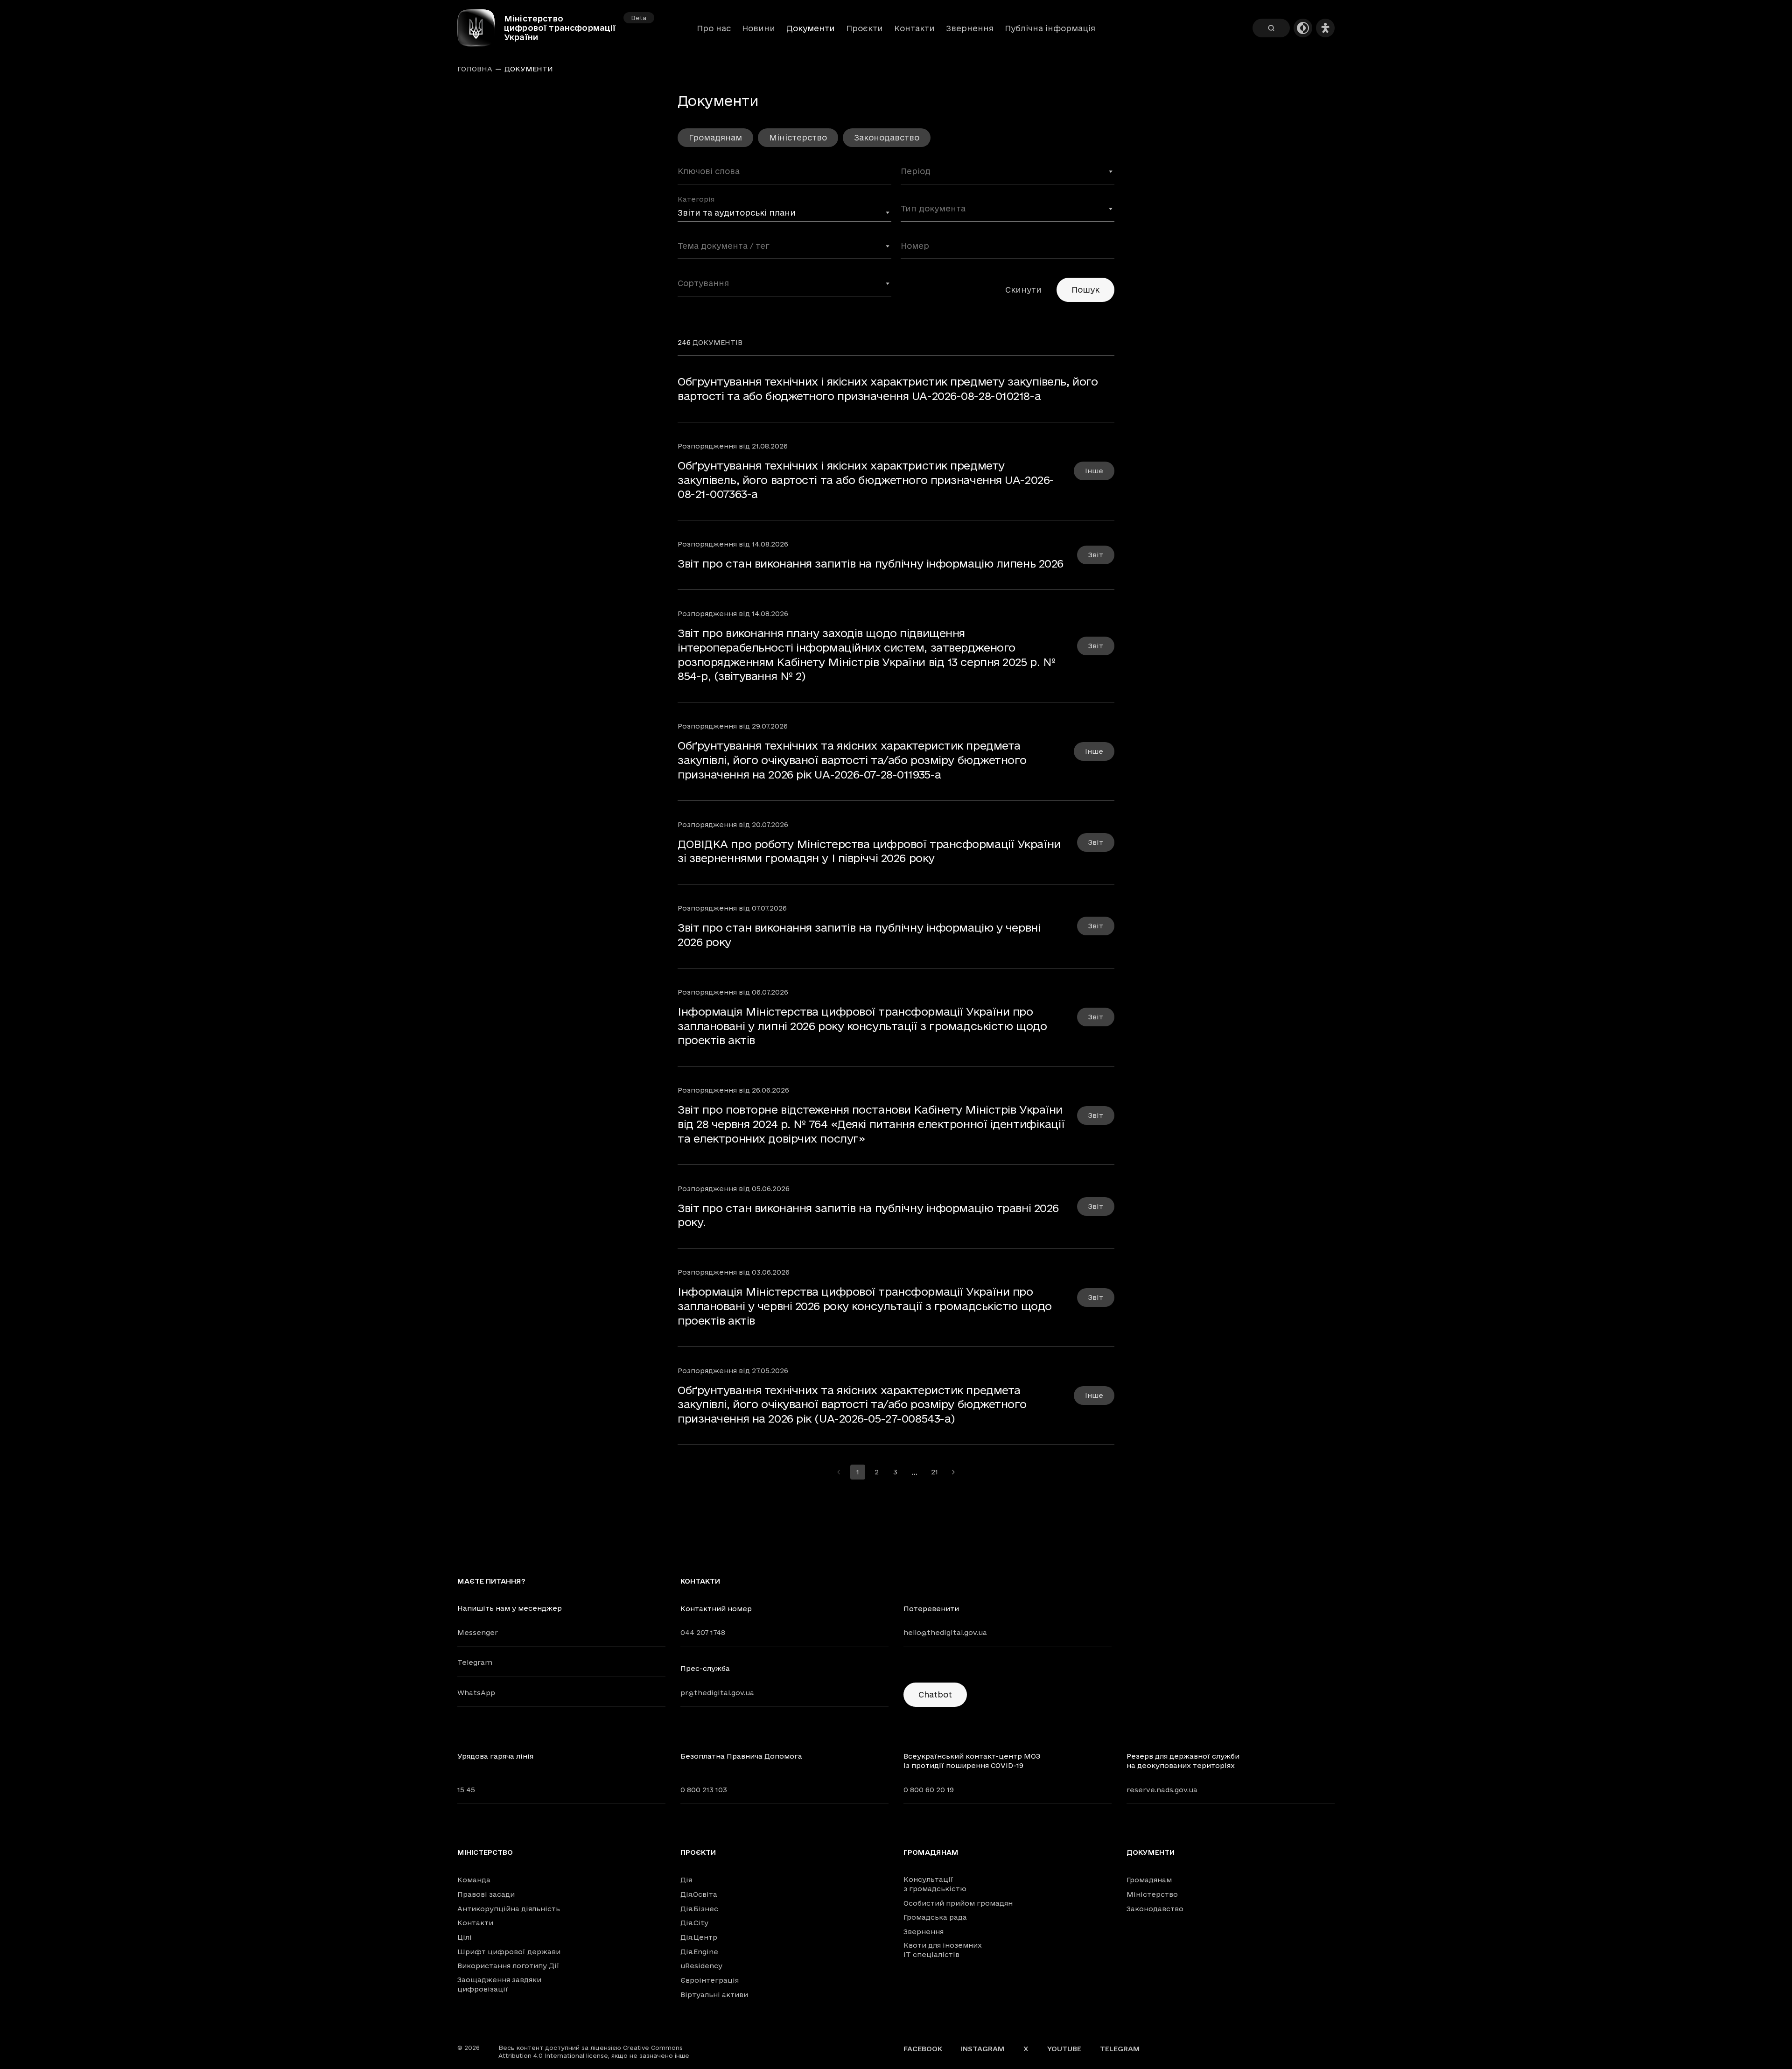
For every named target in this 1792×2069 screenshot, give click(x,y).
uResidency (701, 1966)
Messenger (478, 1632)
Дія (686, 1880)
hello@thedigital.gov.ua (945, 1632)
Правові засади (486, 1894)
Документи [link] (529, 69)
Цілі (465, 1937)
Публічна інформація (1050, 28)
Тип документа (929, 203)
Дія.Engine (699, 1952)
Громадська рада (935, 1917)
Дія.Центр (699, 1937)
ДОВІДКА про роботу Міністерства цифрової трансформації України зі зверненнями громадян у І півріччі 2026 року (869, 851)
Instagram (983, 2049)
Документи (1151, 1852)
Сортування (700, 278)
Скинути (1023, 290)
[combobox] (1008, 175)
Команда (474, 1880)
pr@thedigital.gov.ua (717, 1693)
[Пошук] (1271, 28)
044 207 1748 (703, 1632)
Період (914, 166)
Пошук (1085, 290)
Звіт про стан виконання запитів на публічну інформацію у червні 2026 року (859, 935)
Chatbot (935, 1694)
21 (934, 1472)
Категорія (696, 199)
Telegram (475, 1662)
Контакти (914, 28)
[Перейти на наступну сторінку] (953, 1472)
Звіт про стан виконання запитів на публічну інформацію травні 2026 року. (868, 1215)
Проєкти (864, 28)
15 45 (466, 1790)
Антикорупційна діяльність (509, 1909)
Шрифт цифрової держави (509, 1952)
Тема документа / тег (718, 240)
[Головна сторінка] (481, 28)
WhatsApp (476, 1693)
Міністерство (798, 137)
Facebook (923, 2049)
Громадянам (715, 137)
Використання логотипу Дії (508, 1966)
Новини (759, 28)
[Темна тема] (1303, 28)
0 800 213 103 (704, 1790)
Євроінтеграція (710, 1980)
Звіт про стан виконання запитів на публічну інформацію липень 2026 (871, 563)
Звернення (970, 28)
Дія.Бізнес (699, 1909)
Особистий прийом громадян (958, 1903)
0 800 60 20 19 (929, 1790)
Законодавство (887, 137)
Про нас (714, 28)
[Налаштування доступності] (1325, 28)
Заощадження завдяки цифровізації (499, 1984)
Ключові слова (705, 166)
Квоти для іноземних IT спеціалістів (943, 1950)
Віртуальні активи (714, 1995)
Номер (913, 240)
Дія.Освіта (699, 1894)
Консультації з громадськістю (935, 1884)
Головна (475, 69)
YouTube (1064, 2049)
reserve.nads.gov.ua (1162, 1790)
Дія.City (694, 1923)
